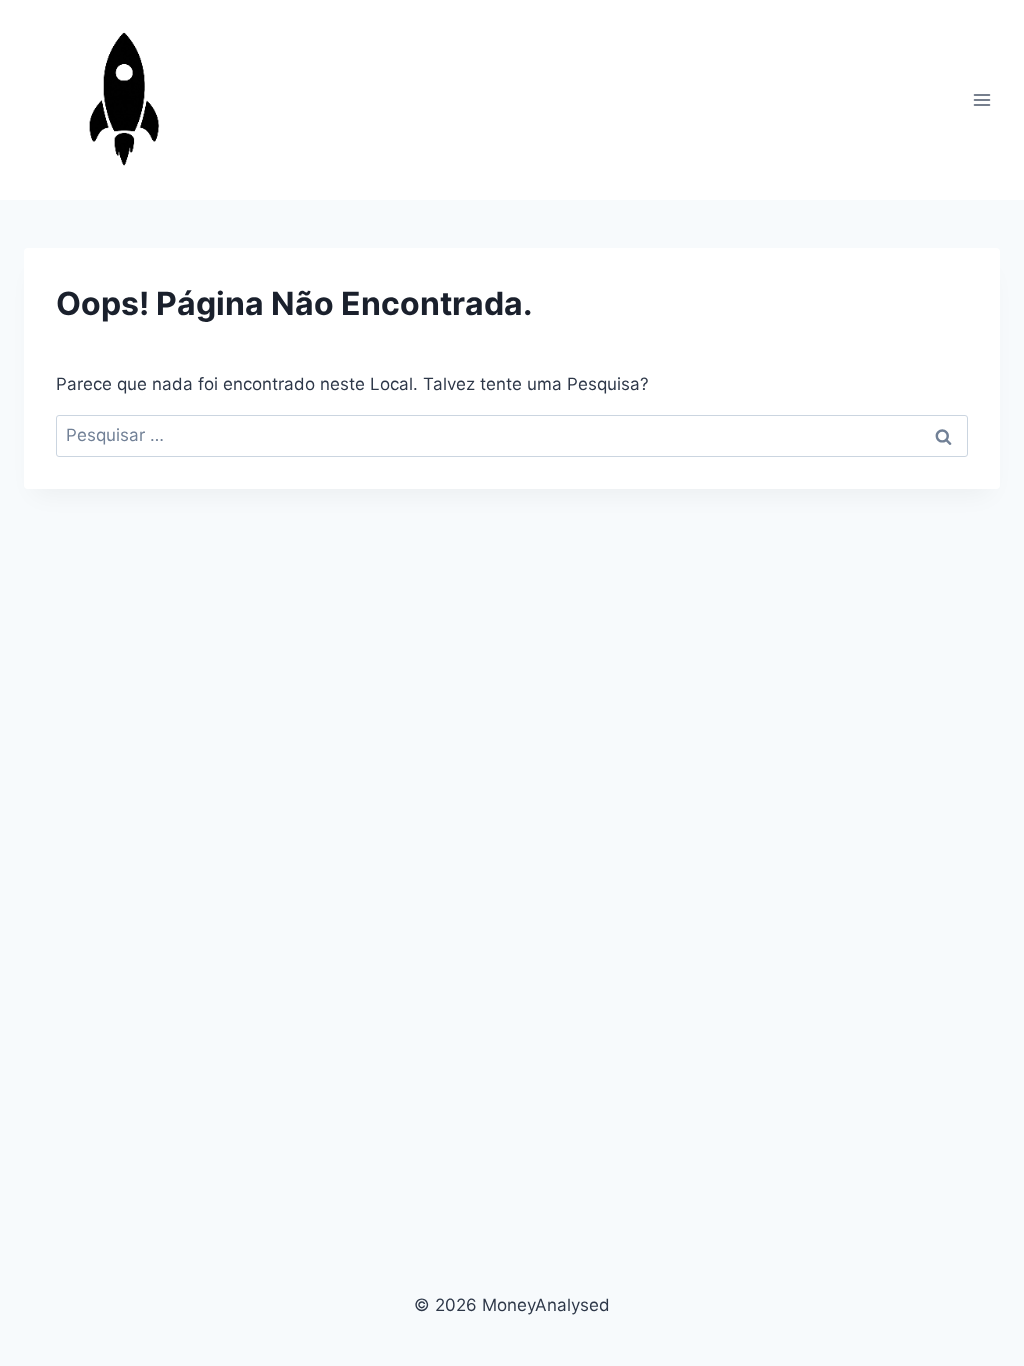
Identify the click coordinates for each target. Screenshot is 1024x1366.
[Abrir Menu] (981, 99)
